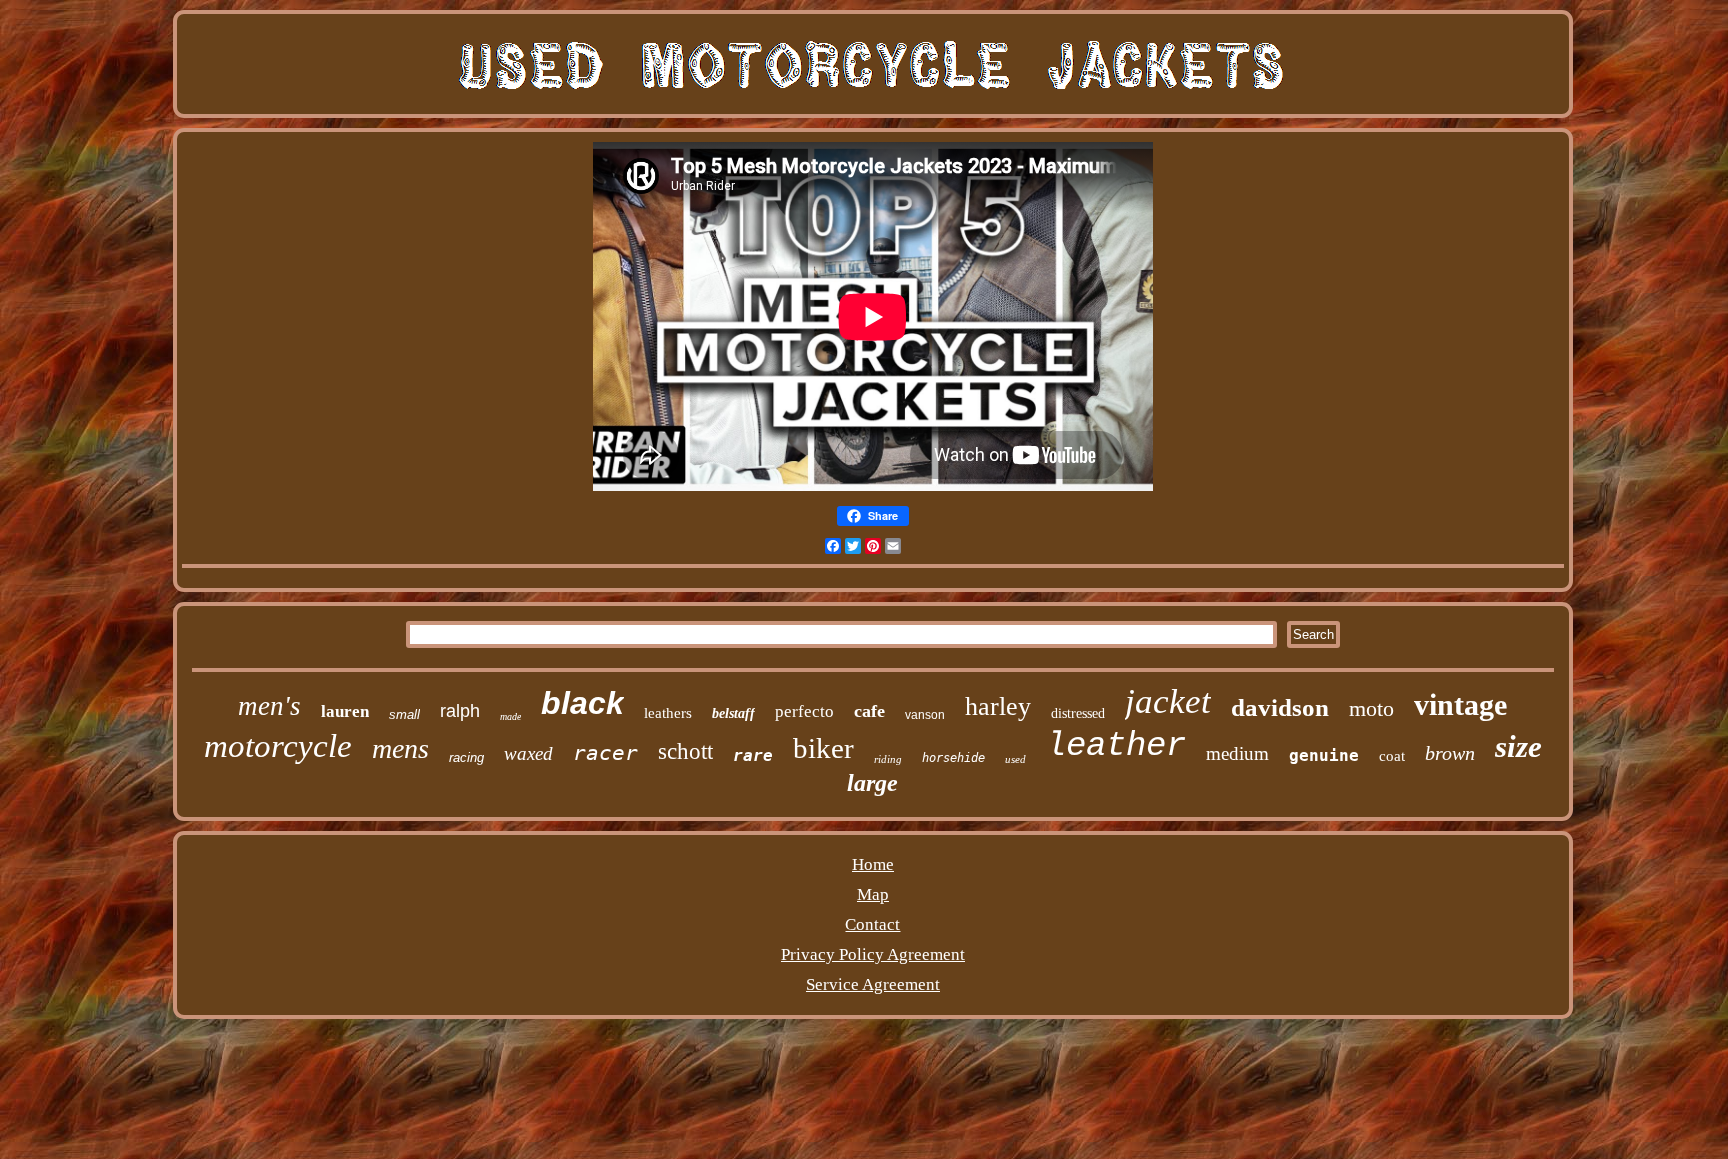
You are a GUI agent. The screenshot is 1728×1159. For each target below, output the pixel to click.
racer (605, 753)
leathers (668, 713)
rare (753, 755)
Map (873, 894)
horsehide (953, 758)
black (582, 703)
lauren (345, 711)
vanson (925, 715)
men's (269, 706)
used (1015, 759)
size (1518, 746)
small (404, 714)
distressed (1078, 713)
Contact (872, 924)
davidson (1280, 707)
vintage (1460, 704)
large (872, 783)
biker (823, 748)
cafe (869, 711)
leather (1116, 746)
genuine (1324, 755)
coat (1392, 756)
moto (1371, 708)
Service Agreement (873, 984)
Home (873, 864)
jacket (1168, 701)
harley (998, 706)
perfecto (804, 711)
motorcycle (278, 746)
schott (685, 751)
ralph (460, 711)
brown (1450, 753)
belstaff (733, 713)
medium (1237, 753)
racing (466, 757)
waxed (528, 753)
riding (888, 759)
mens (400, 748)
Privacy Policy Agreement (873, 954)
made (510, 716)
